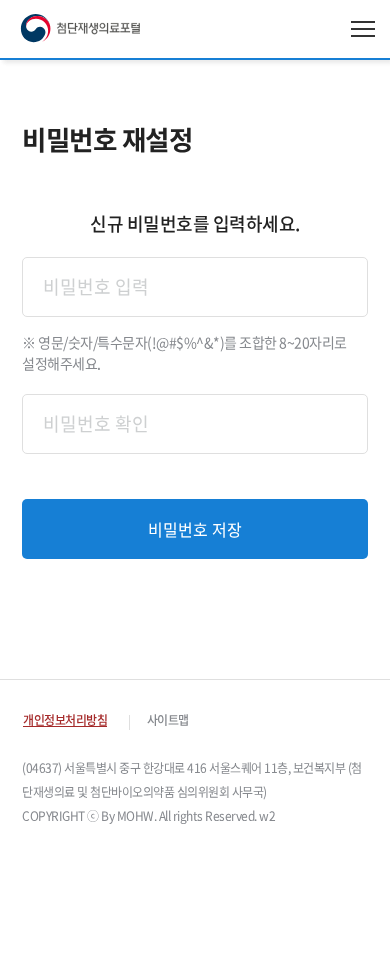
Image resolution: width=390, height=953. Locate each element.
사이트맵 (168, 720)
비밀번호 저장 (195, 529)
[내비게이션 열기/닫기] (363, 29)
